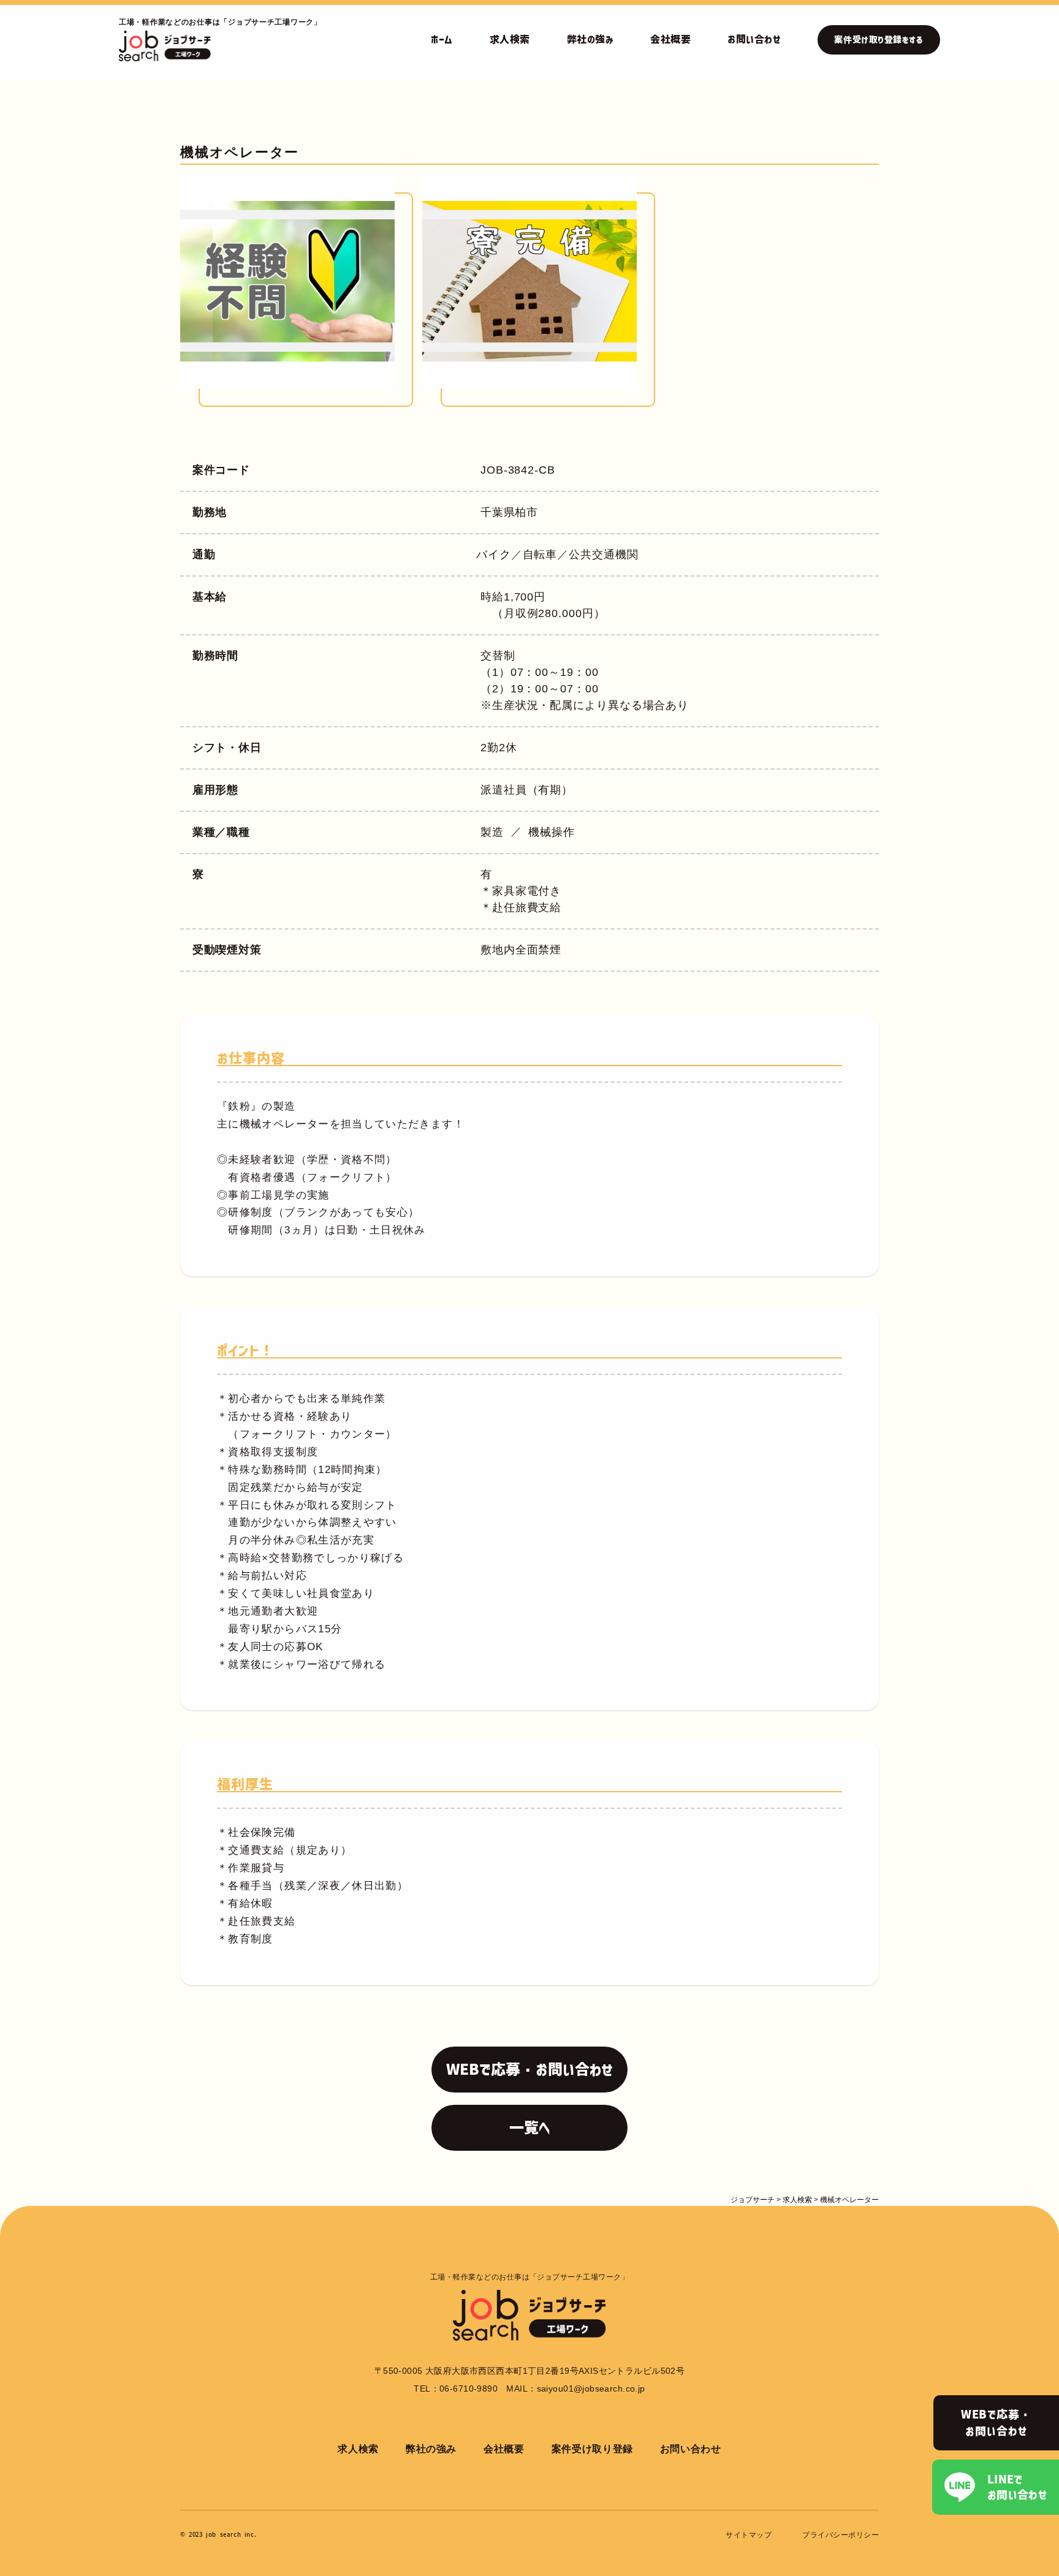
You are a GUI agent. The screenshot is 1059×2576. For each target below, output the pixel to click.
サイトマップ (749, 2535)
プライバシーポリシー (841, 2535)
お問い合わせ (754, 39)
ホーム (442, 39)
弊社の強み (590, 39)
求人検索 (510, 39)
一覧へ (530, 2127)
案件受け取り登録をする (879, 40)
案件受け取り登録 (592, 2449)
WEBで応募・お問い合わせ (996, 2423)
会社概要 (670, 39)
